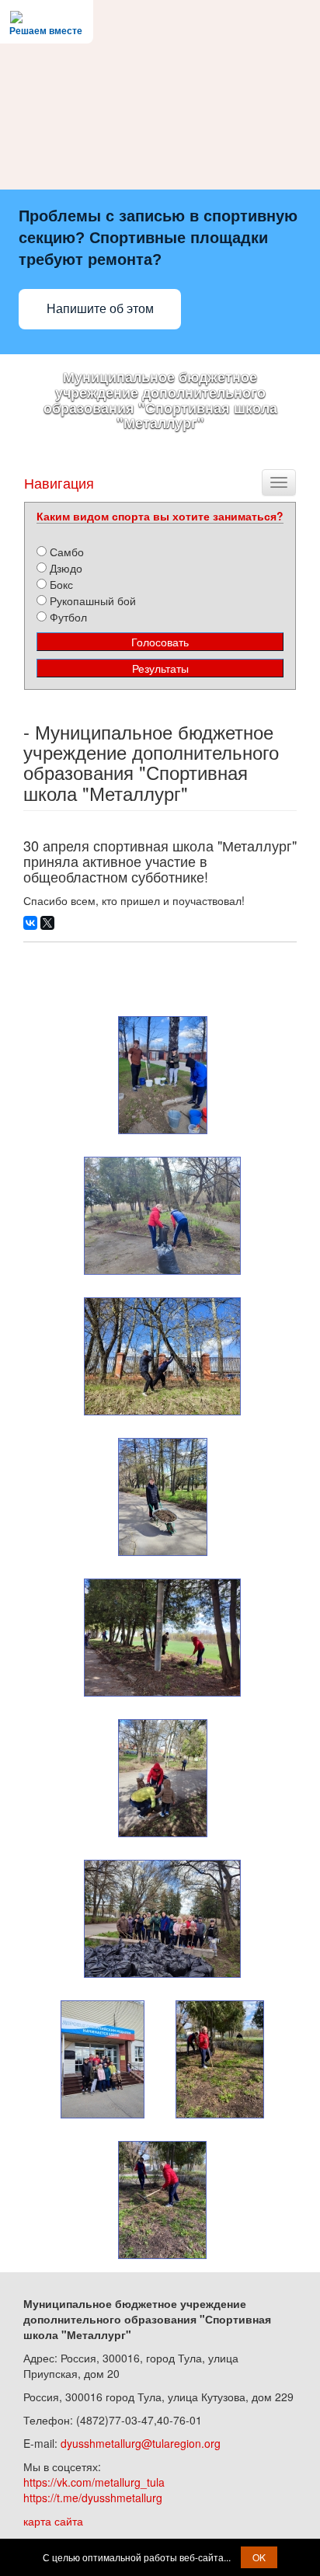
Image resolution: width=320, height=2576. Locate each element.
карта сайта (53, 2521)
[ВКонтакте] (30, 923)
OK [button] (259, 2557)
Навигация (59, 482)
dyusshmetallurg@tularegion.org (141, 2443)
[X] (47, 923)
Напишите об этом (100, 309)
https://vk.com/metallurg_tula (94, 2482)
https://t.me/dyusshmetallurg (93, 2498)
